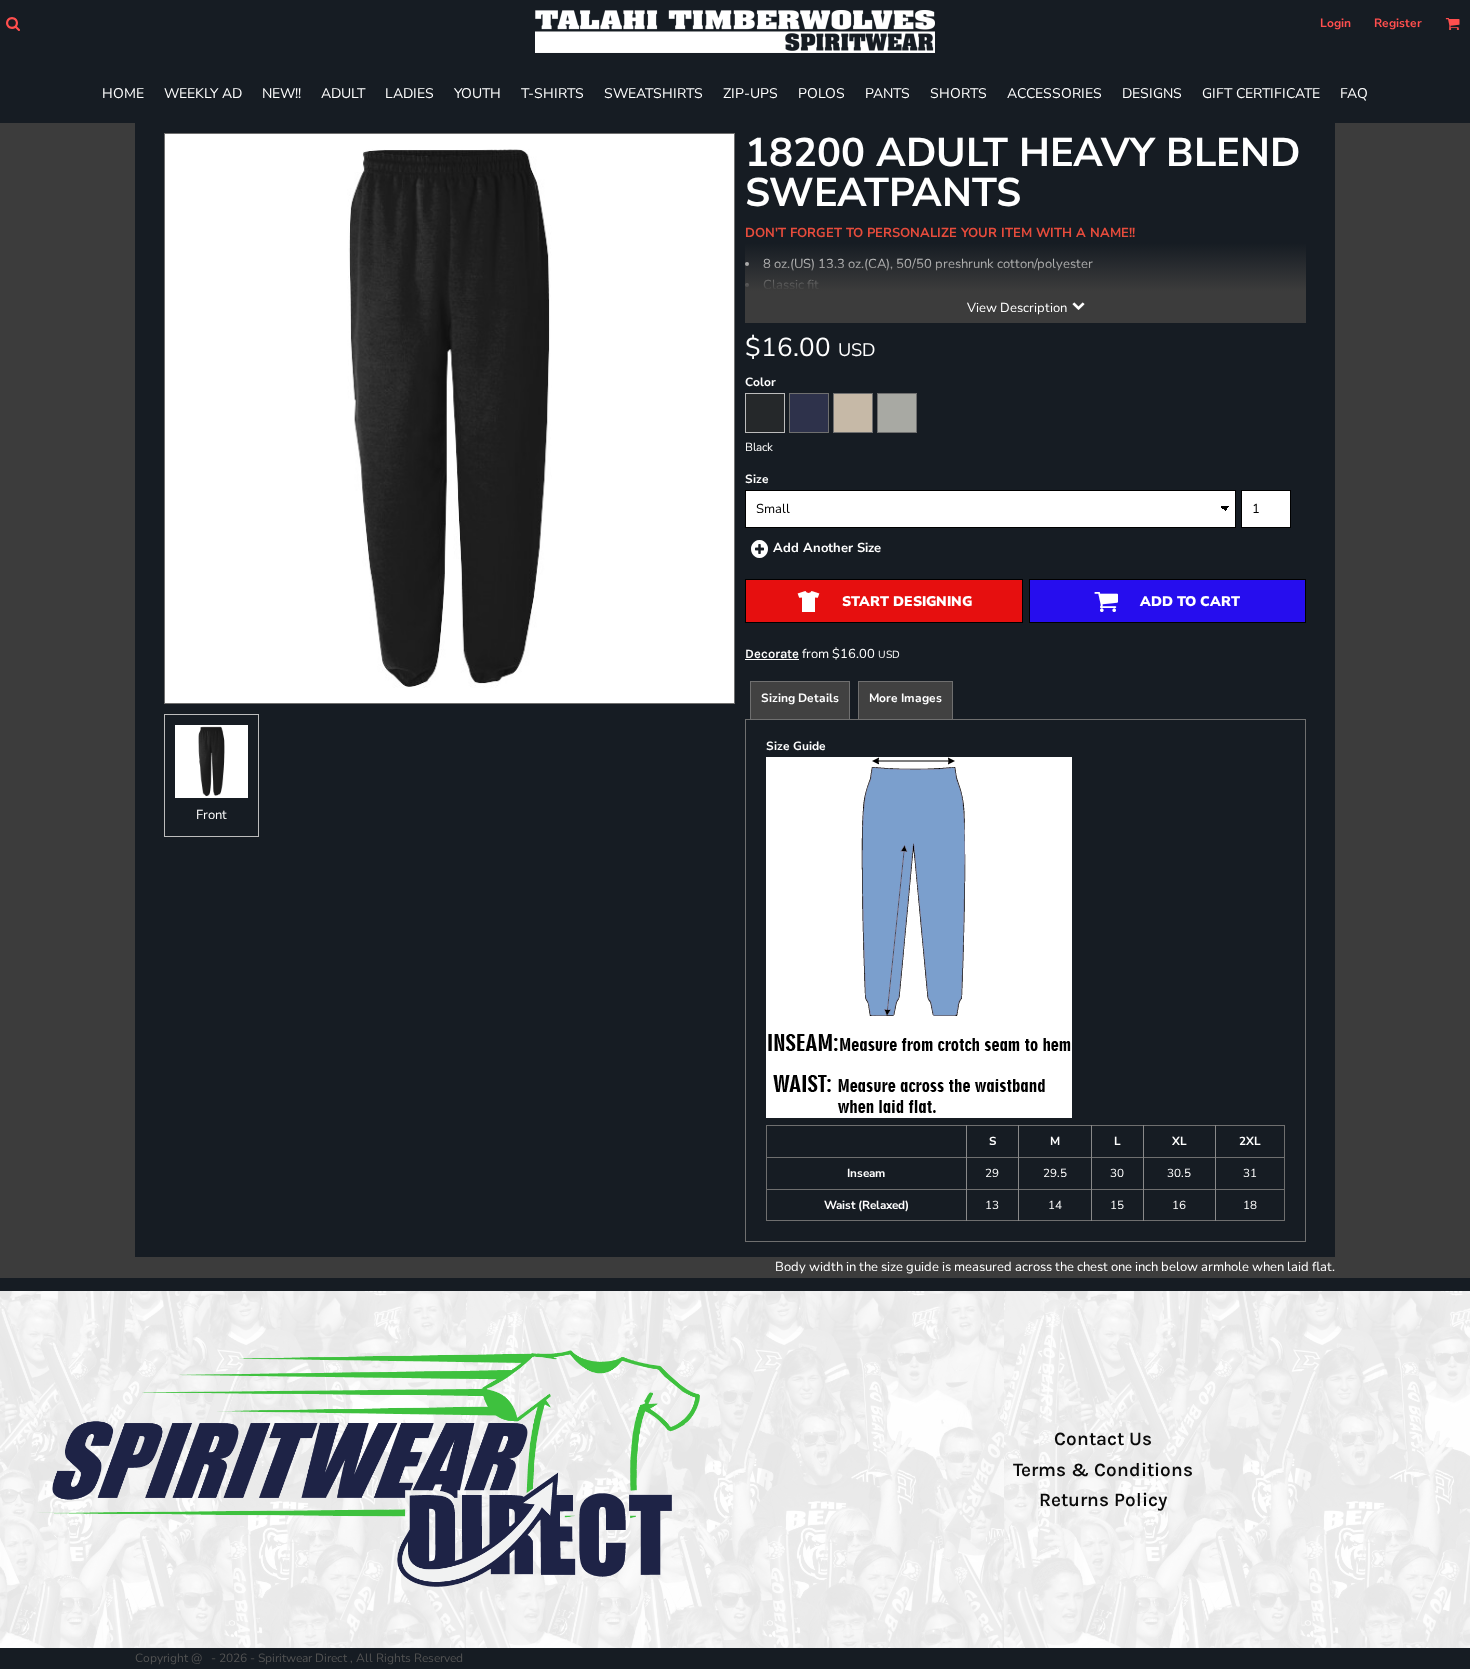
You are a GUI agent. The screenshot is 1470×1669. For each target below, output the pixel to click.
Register (1398, 23)
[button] (12, 23)
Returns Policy (1103, 1500)
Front (211, 815)
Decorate (772, 653)
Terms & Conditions (1103, 1470)
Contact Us (1103, 1439)
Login (1335, 23)
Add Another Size (827, 548)
